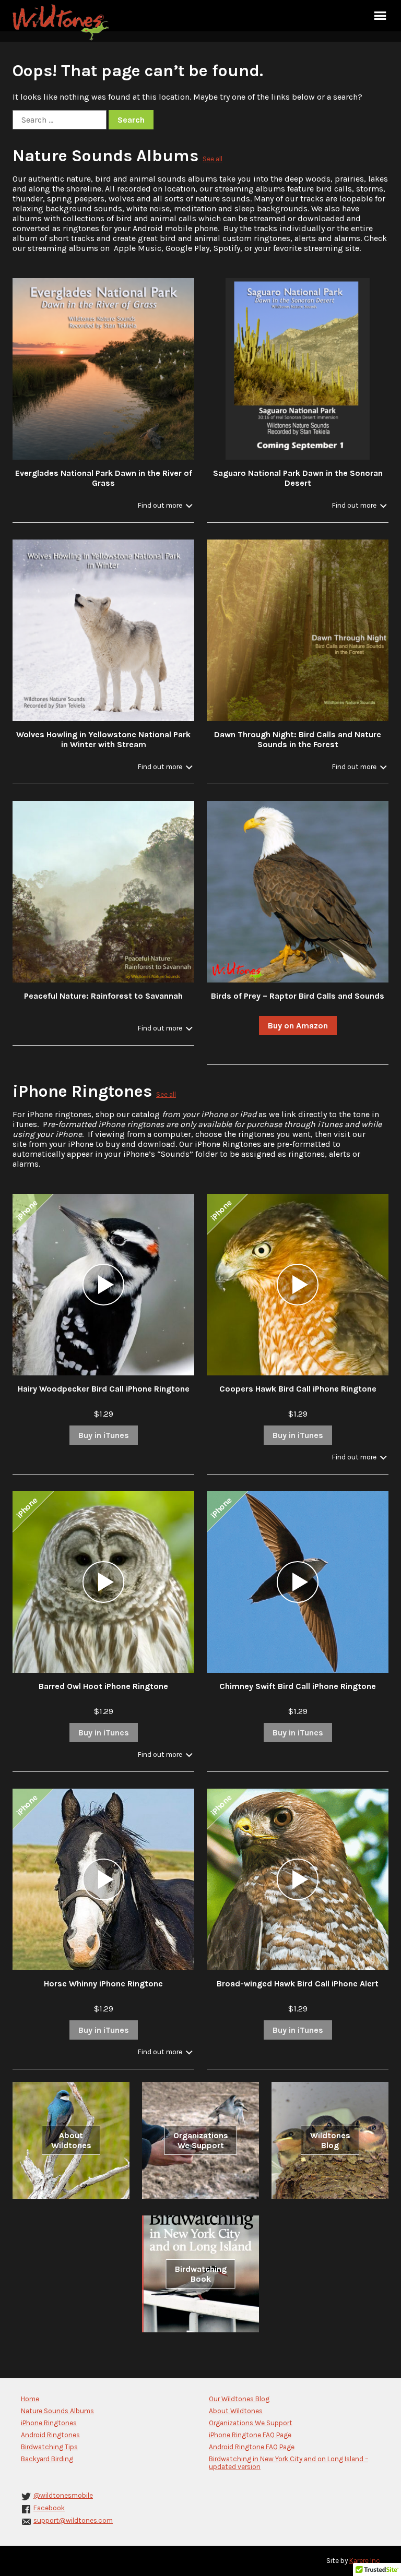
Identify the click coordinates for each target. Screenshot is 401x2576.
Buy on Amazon (298, 1026)
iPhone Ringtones (82, 1091)
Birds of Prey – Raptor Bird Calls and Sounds (298, 996)
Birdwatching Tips (49, 2447)
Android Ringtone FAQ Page (252, 2447)
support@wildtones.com (73, 2520)
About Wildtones (71, 2140)
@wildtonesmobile (63, 2495)
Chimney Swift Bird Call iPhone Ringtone (298, 1686)
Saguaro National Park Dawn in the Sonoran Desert (298, 478)
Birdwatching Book (201, 2274)
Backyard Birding (47, 2459)
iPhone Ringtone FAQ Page (250, 2435)
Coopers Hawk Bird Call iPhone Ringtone (298, 1389)
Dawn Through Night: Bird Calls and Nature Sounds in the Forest (298, 739)
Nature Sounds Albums (105, 156)
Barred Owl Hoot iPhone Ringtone (103, 1686)
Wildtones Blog (330, 2140)
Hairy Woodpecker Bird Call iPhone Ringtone (104, 1389)
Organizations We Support (201, 2140)
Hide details (165, 505)
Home (30, 2399)
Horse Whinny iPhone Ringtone (103, 1984)
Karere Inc (365, 2561)
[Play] (103, 1285)
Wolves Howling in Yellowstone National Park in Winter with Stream (103, 739)
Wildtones (62, 22)
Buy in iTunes (104, 1435)
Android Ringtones (50, 2435)
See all (213, 159)
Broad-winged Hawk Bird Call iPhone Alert (298, 1984)
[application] (103, 1285)
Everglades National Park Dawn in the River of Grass (104, 478)
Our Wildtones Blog (239, 2399)
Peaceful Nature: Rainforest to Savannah (103, 996)
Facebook (49, 2508)
